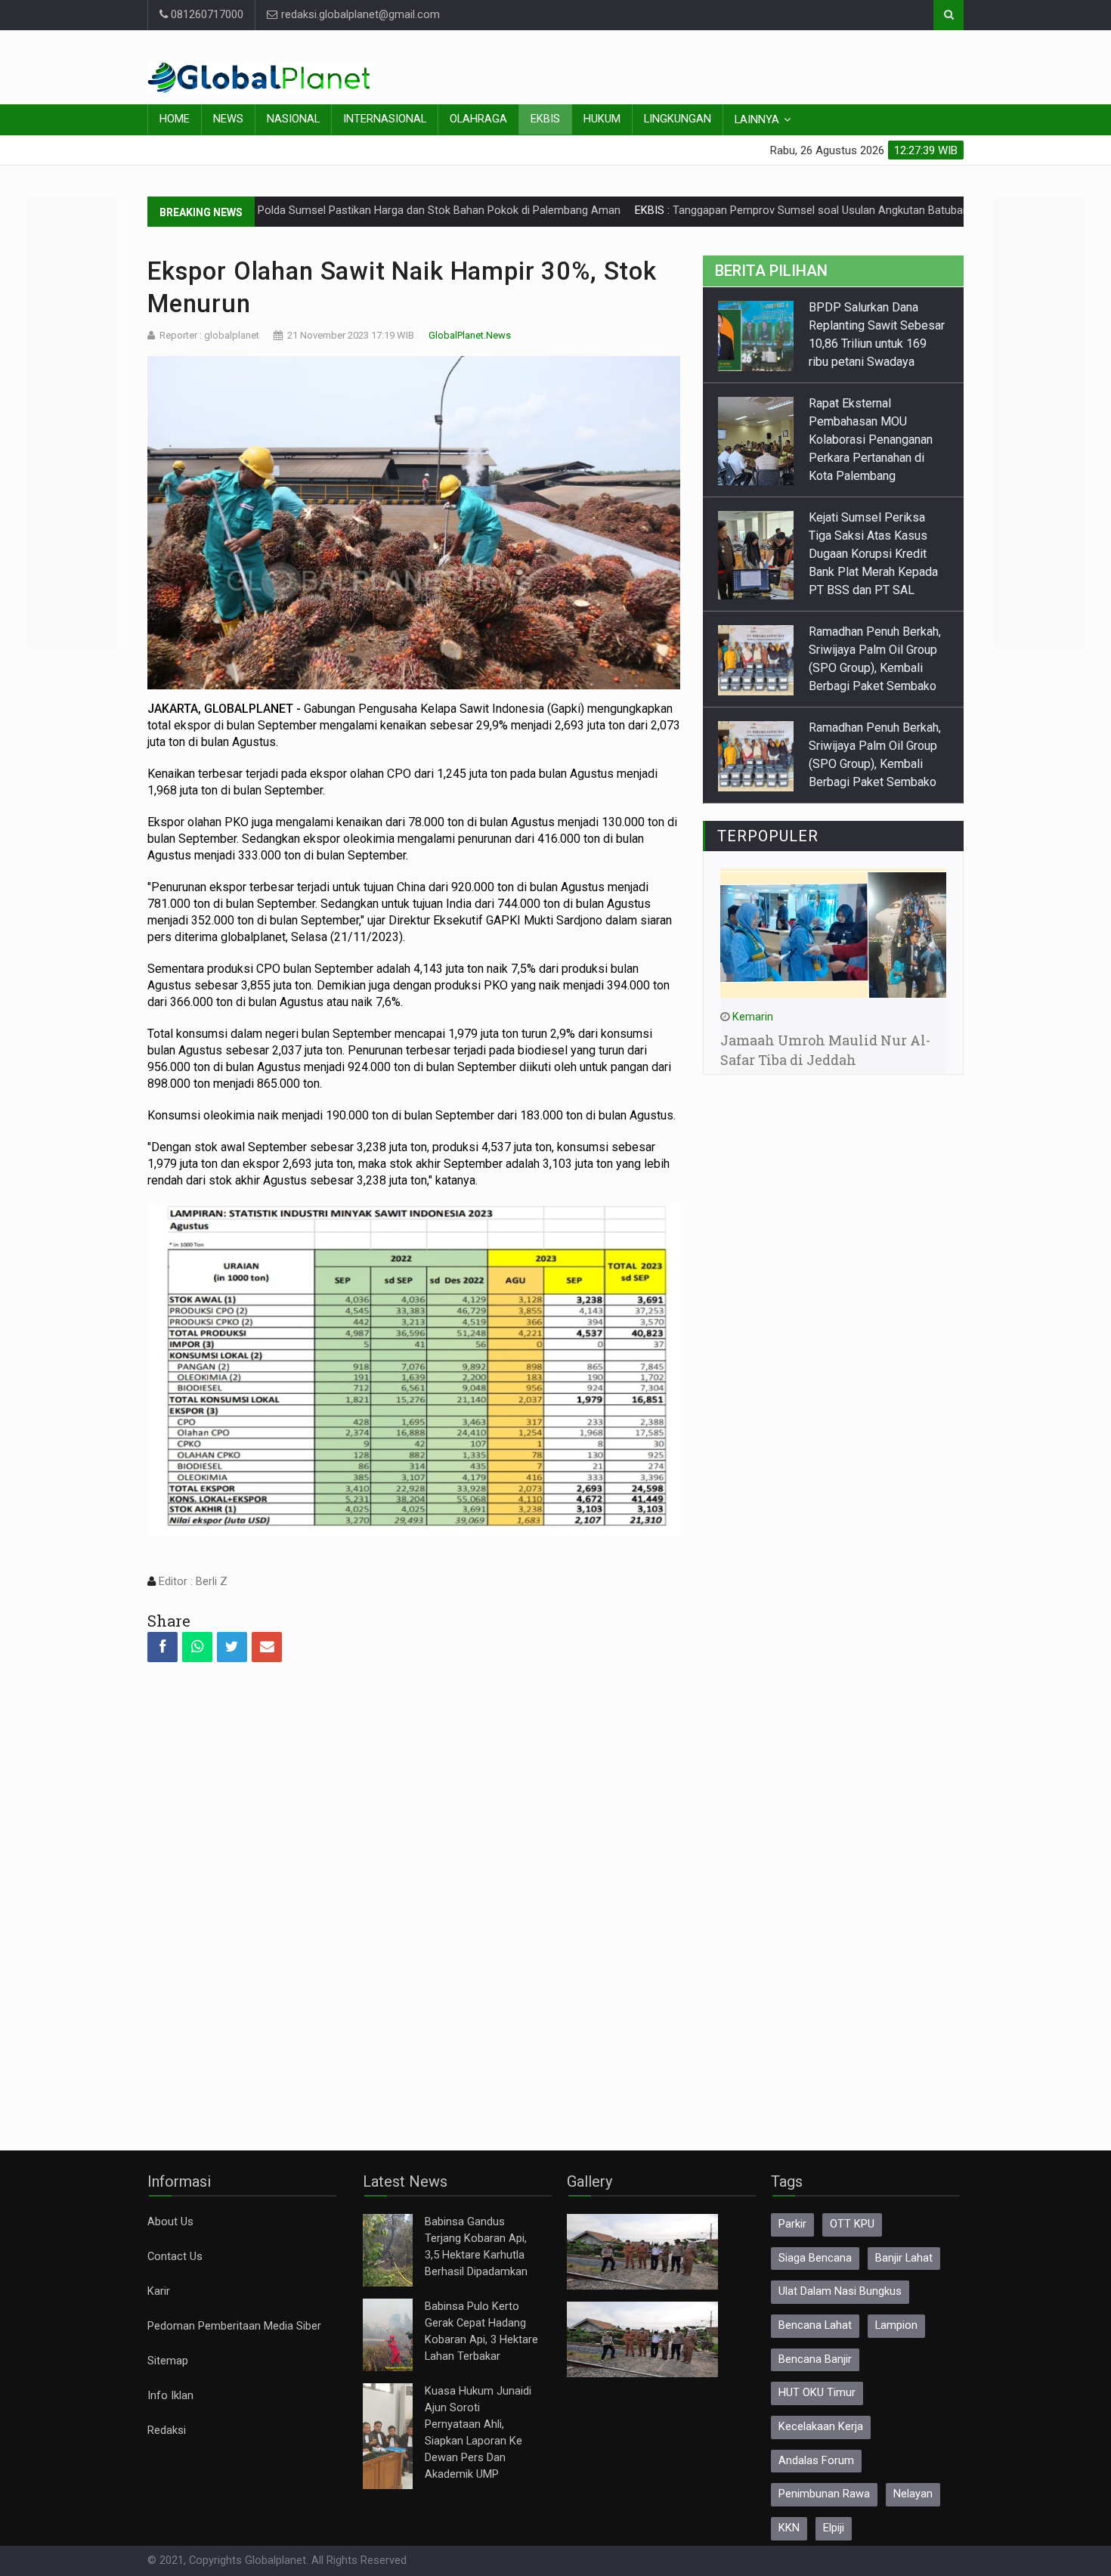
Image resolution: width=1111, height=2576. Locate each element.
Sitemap (168, 2361)
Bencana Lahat (815, 2325)
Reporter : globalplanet (209, 335)
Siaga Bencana (815, 2258)
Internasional (385, 119)
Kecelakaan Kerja (821, 2427)
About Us (170, 2222)
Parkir (792, 2224)
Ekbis (545, 119)
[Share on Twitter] (232, 1647)
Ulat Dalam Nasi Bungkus (840, 2291)
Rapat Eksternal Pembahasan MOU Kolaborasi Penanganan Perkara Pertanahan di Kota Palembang (871, 440)
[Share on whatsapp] (197, 1647)
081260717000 (206, 15)
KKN (789, 2528)
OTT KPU (852, 2224)
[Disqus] (414, 1893)
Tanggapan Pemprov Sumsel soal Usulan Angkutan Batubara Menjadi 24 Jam (776, 211)
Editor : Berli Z (192, 1582)
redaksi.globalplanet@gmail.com (359, 15)
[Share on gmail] (267, 1647)
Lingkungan (678, 119)
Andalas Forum (816, 2461)
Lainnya (757, 120)
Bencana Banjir (815, 2359)
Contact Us (175, 2257)
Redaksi (167, 2430)
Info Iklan (170, 2396)
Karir (159, 2291)
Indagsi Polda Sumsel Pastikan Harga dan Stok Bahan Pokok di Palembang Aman (333, 211)
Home (175, 119)
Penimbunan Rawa (824, 2494)
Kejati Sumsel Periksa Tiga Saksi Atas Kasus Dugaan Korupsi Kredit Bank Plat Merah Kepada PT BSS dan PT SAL (873, 554)
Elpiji (834, 2528)
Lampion (896, 2325)
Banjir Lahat (904, 2258)
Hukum (602, 119)
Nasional (293, 119)
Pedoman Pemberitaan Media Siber (234, 2326)
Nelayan (913, 2494)
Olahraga (478, 119)
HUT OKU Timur (817, 2393)
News (228, 119)
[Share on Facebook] (162, 1647)
